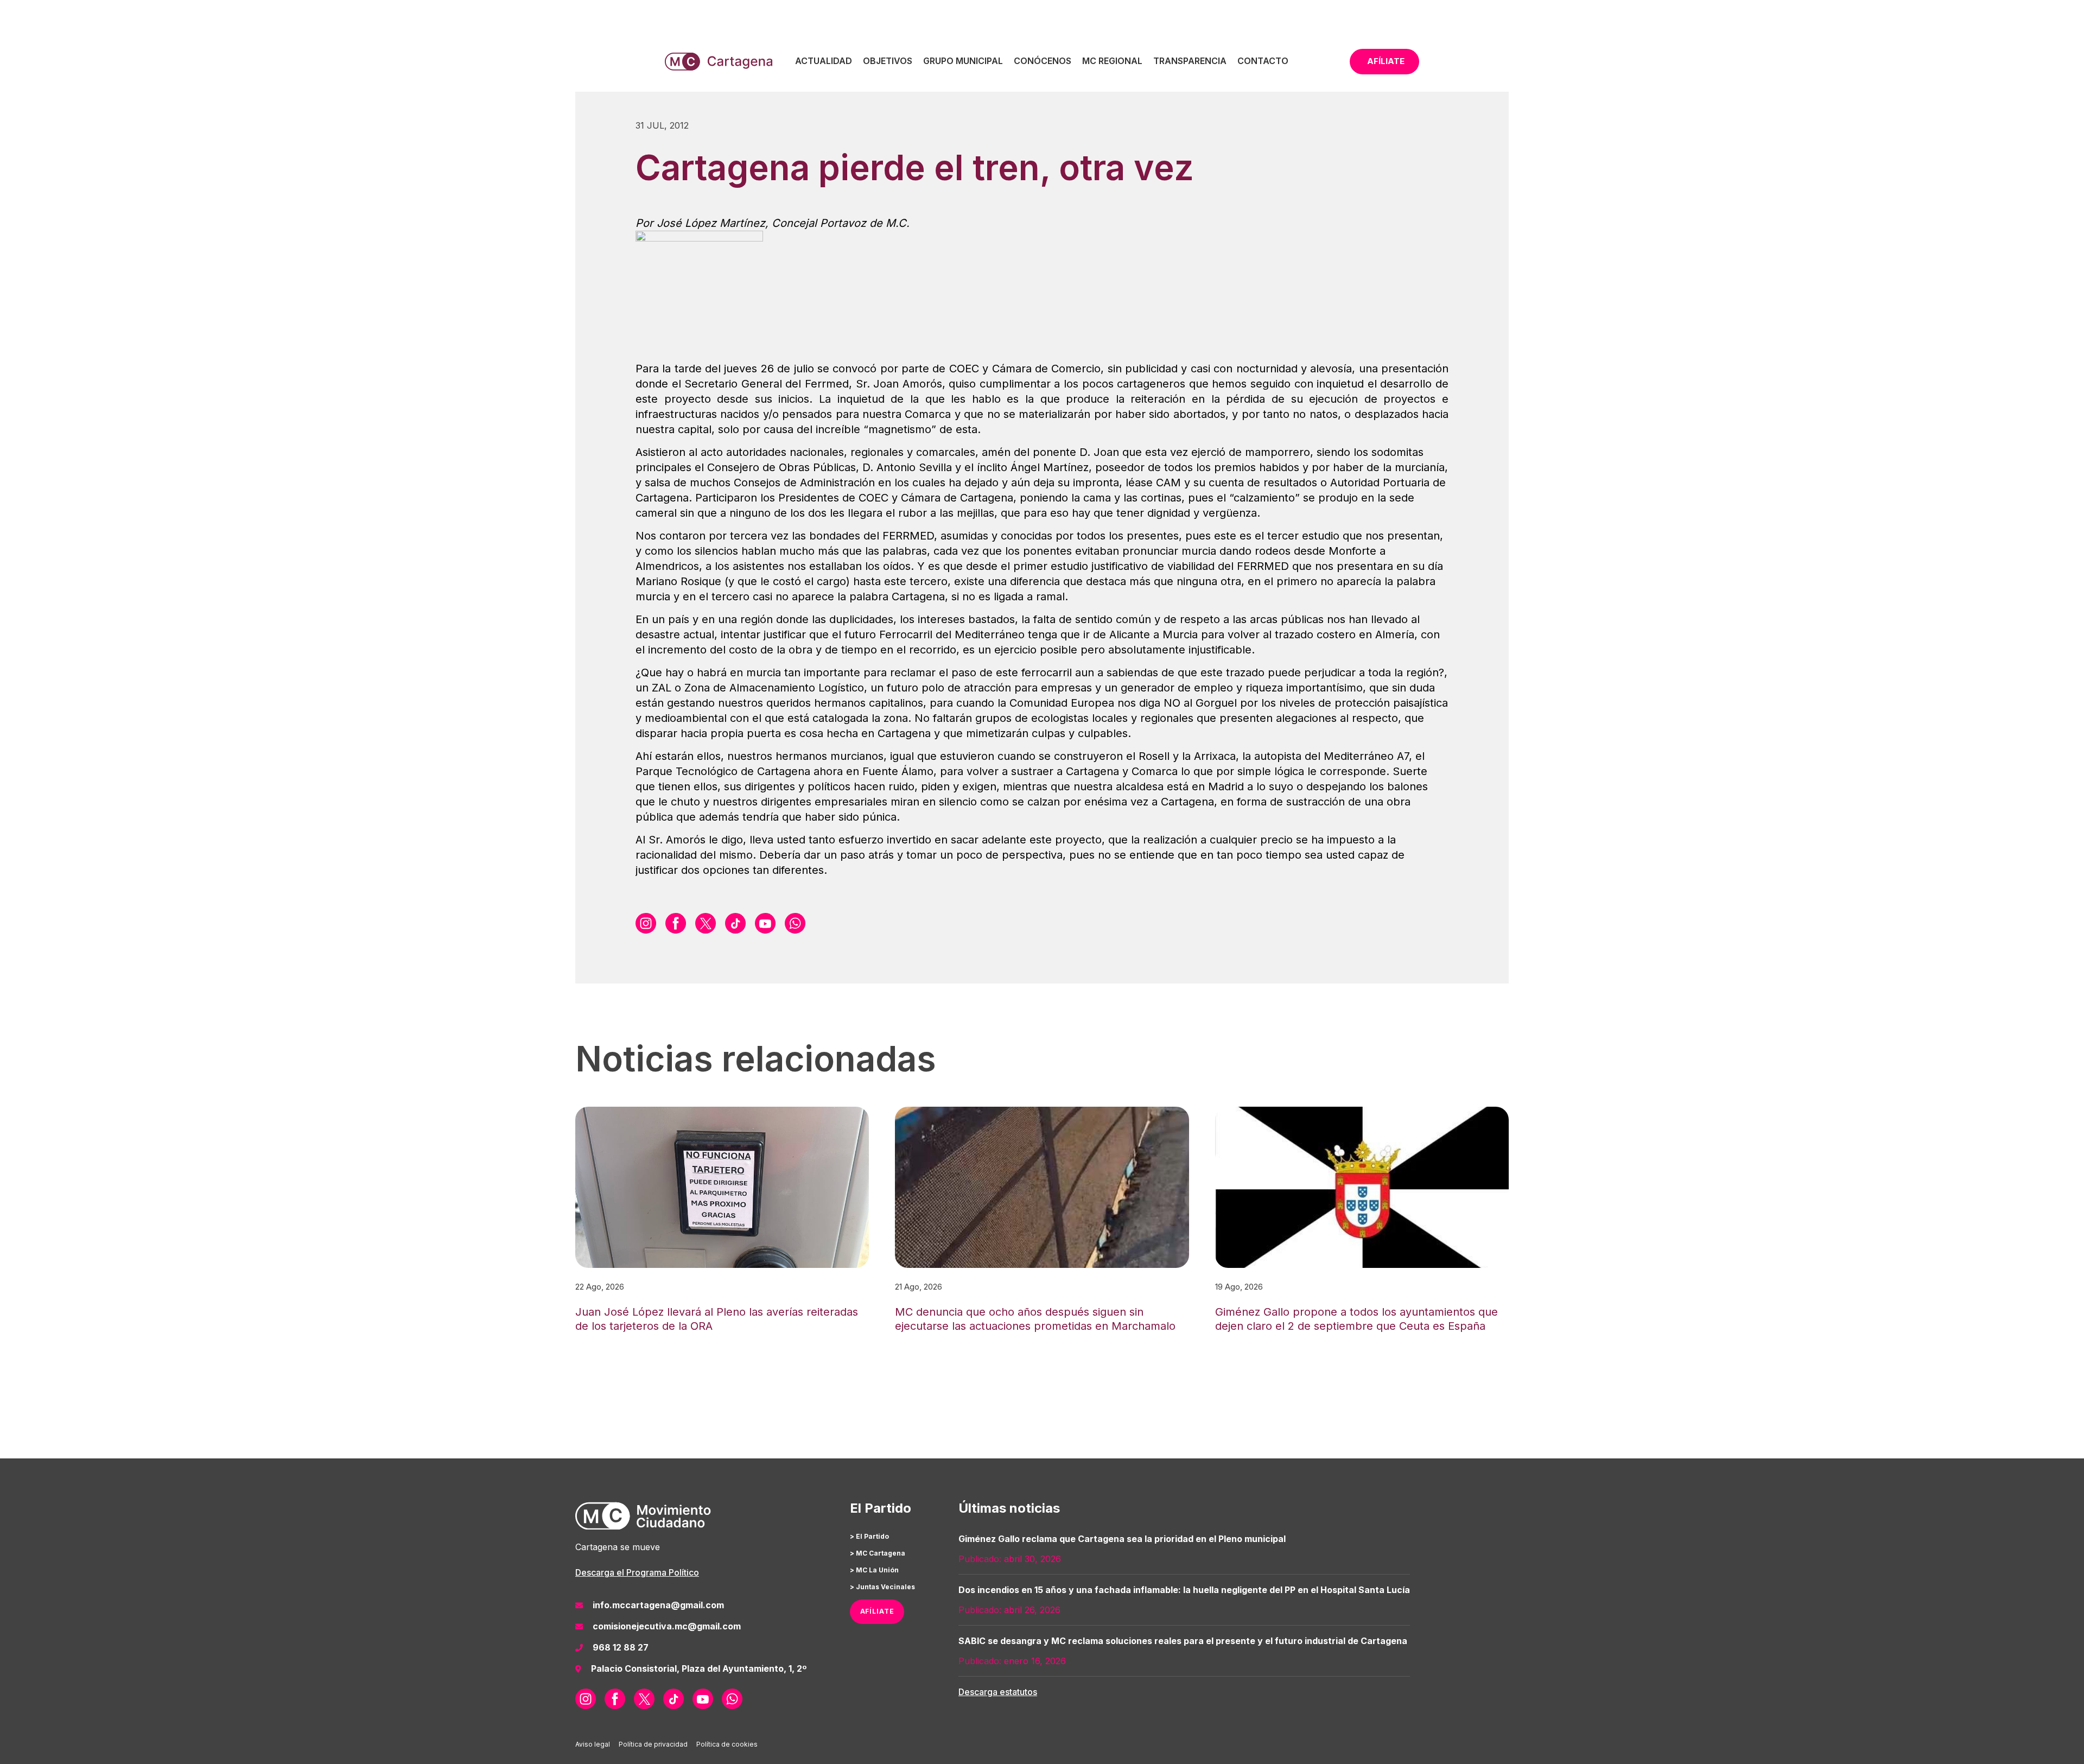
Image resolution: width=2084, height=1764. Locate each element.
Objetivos (888, 61)
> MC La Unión (874, 1570)
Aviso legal (593, 1744)
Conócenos (1043, 61)
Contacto (1263, 61)
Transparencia (1190, 61)
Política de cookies (727, 1744)
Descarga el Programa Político (637, 1572)
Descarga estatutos (998, 1692)
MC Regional (1112, 61)
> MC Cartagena (878, 1553)
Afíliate (1386, 61)
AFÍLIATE (877, 1611)
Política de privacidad (653, 1744)
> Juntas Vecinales (882, 1587)
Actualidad (824, 61)
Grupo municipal (963, 61)
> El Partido (869, 1536)
